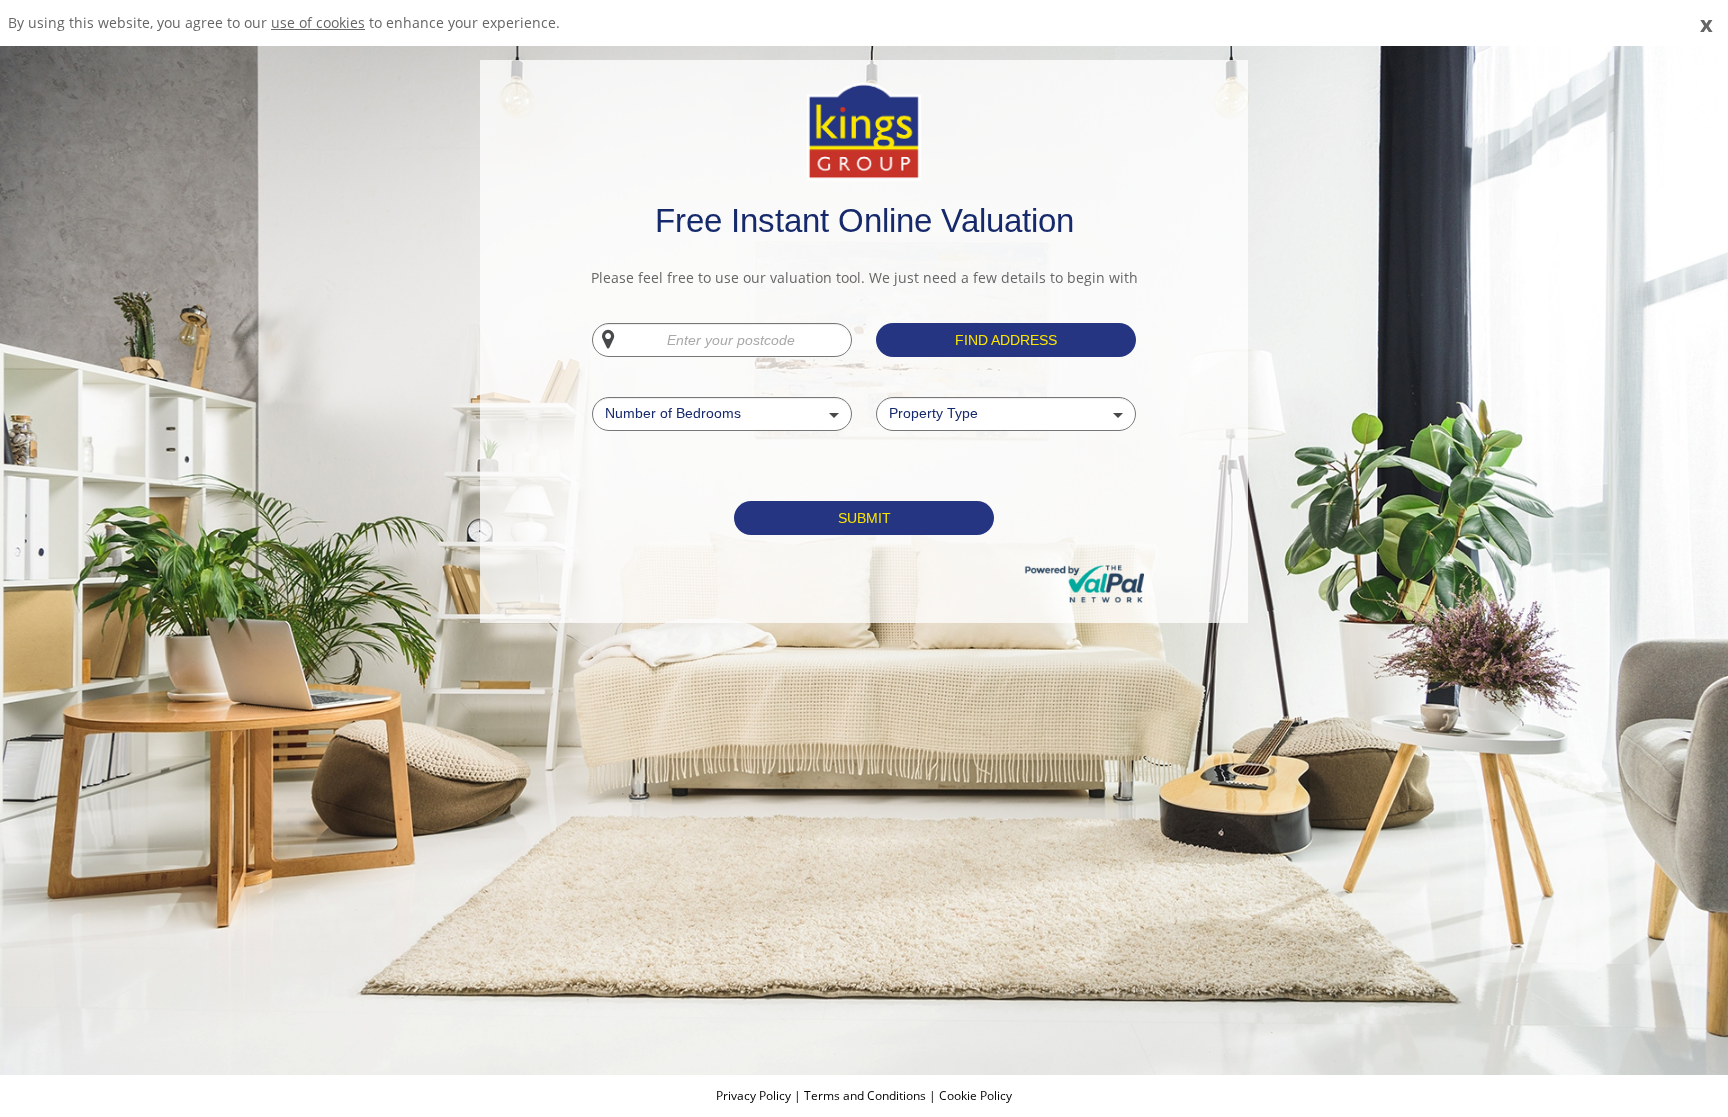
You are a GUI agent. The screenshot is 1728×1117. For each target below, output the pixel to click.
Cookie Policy (975, 1095)
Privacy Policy (755, 1095)
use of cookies (318, 22)
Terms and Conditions (865, 1095)
